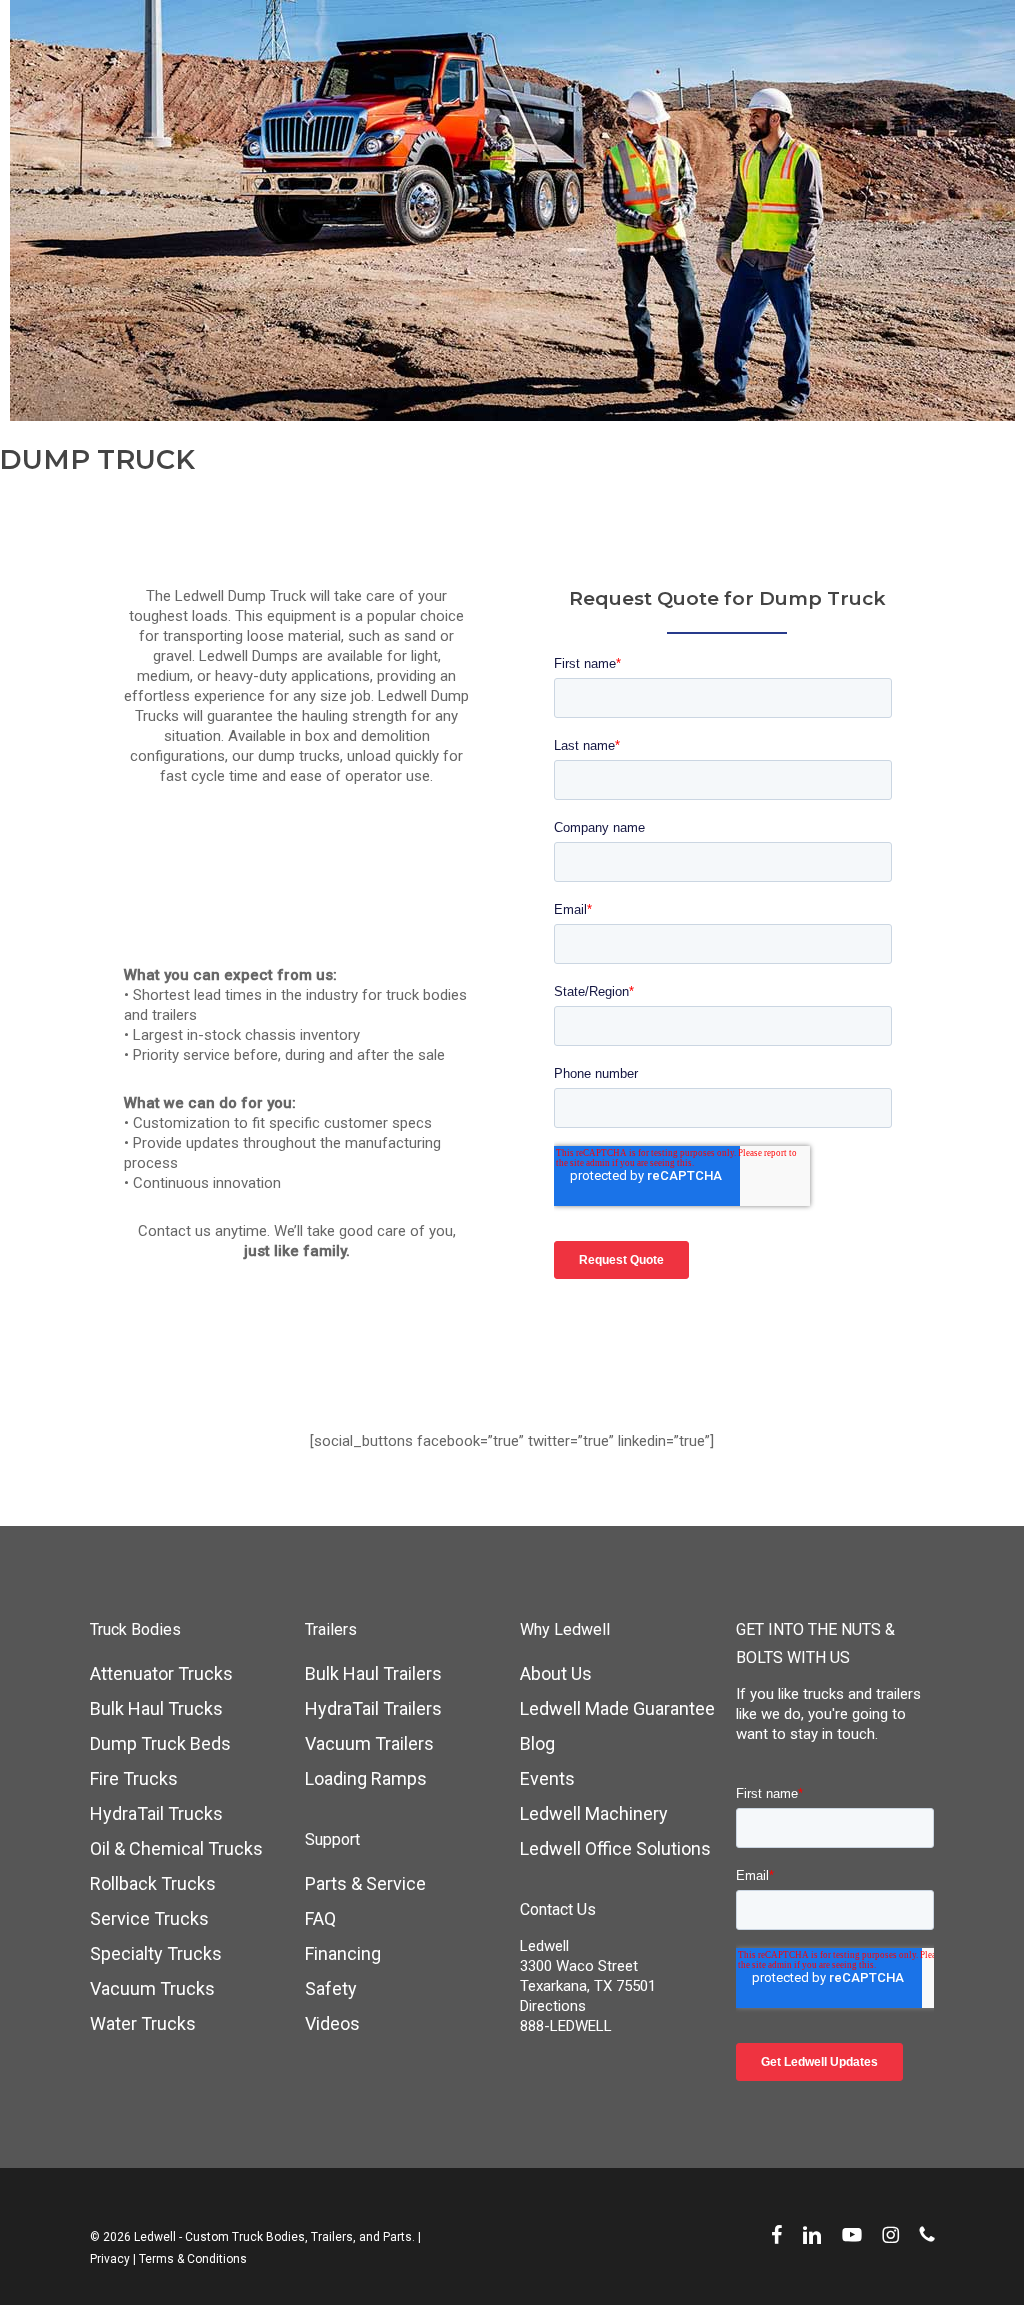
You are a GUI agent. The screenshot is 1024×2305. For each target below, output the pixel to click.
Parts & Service (365, 1883)
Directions (553, 2006)
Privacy (110, 2259)
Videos (332, 2023)
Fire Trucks (134, 1778)
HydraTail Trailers (373, 1708)
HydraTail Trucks (156, 1813)
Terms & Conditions (193, 2259)
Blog (537, 1743)
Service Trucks (149, 1918)
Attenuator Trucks (161, 1673)
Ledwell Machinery (594, 1813)
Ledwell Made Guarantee (617, 1708)
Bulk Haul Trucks (156, 1708)
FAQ (320, 1918)
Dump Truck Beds (160, 1743)
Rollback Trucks (153, 1883)
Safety (331, 1988)
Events (547, 1778)
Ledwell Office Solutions (615, 1848)
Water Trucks (143, 2023)
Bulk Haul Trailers (373, 1673)
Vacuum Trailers (369, 1743)
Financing (343, 1953)
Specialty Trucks (156, 1953)
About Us (556, 1673)
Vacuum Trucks (152, 1988)
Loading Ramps (366, 1778)
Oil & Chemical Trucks (176, 1848)
